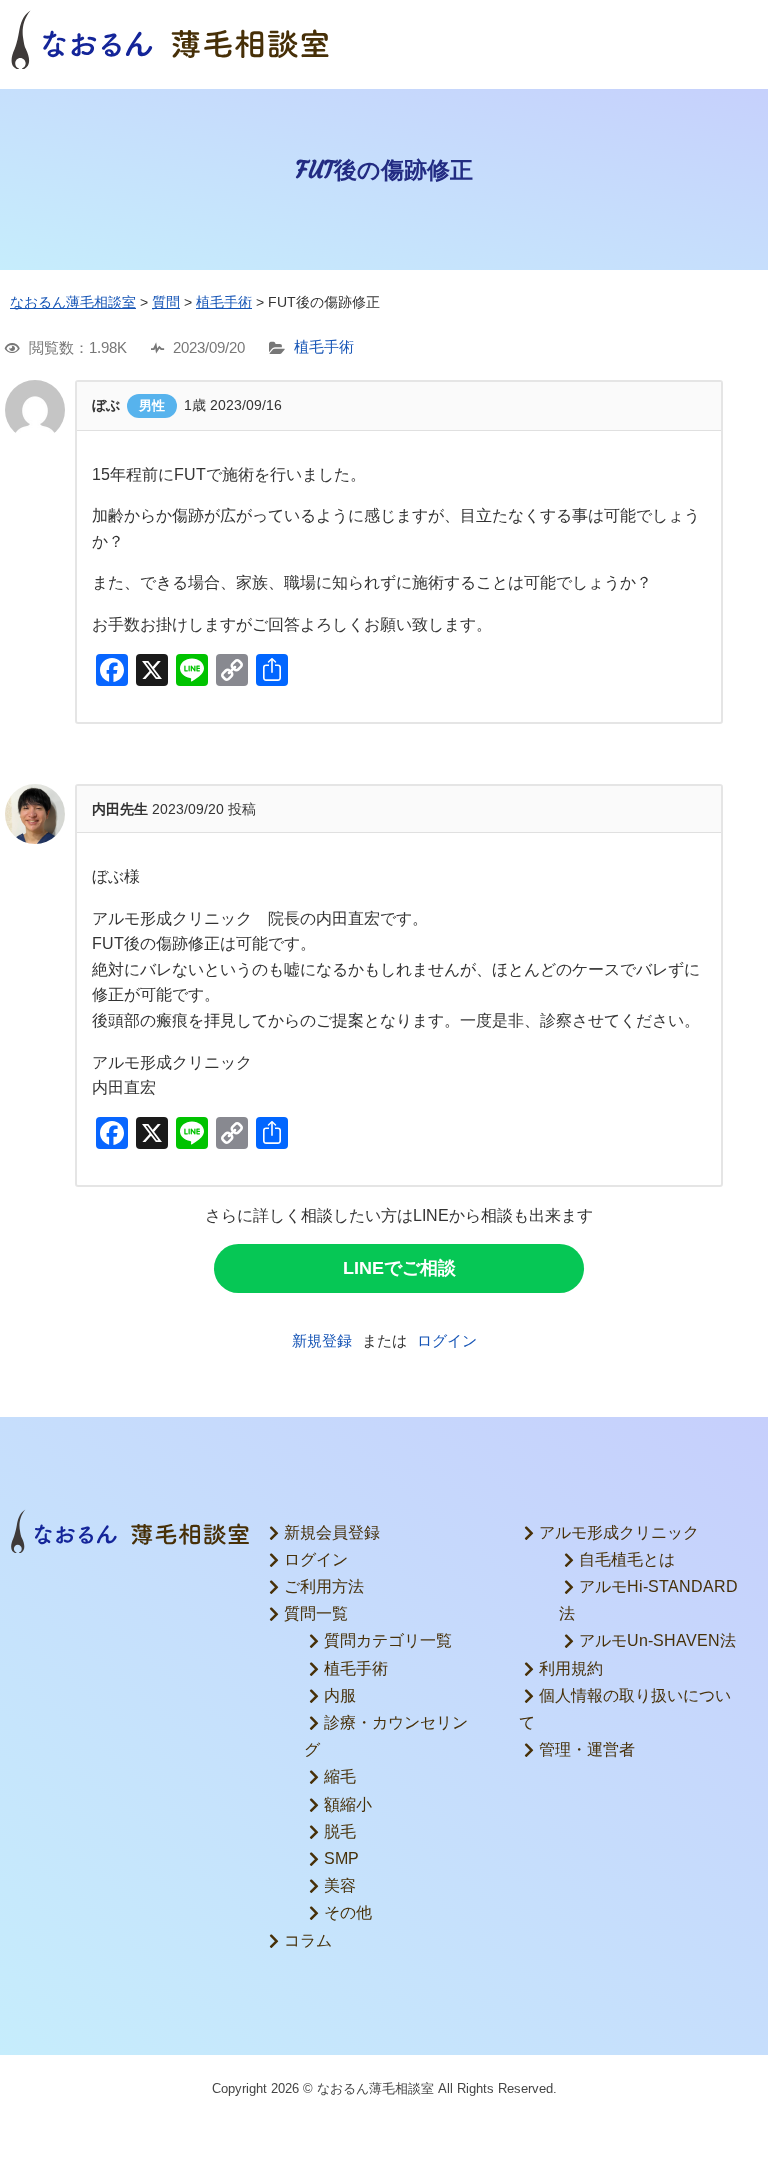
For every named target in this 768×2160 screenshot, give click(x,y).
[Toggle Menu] (732, 39)
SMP (341, 1858)
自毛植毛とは (627, 1559)
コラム (308, 1940)
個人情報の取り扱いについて (625, 1709)
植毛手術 (324, 347)
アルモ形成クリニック (619, 1532)
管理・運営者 (587, 1749)
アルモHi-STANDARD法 (648, 1600)
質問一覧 (316, 1613)
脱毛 (340, 1831)
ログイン (447, 1340)
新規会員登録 (332, 1532)
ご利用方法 (324, 1586)
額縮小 (348, 1804)
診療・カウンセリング (386, 1736)
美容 (340, 1885)
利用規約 (571, 1668)
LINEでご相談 (399, 1268)
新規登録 (322, 1340)
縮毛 (340, 1776)
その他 (348, 1912)
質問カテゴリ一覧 (388, 1640)
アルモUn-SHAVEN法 (657, 1640)
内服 (340, 1695)
